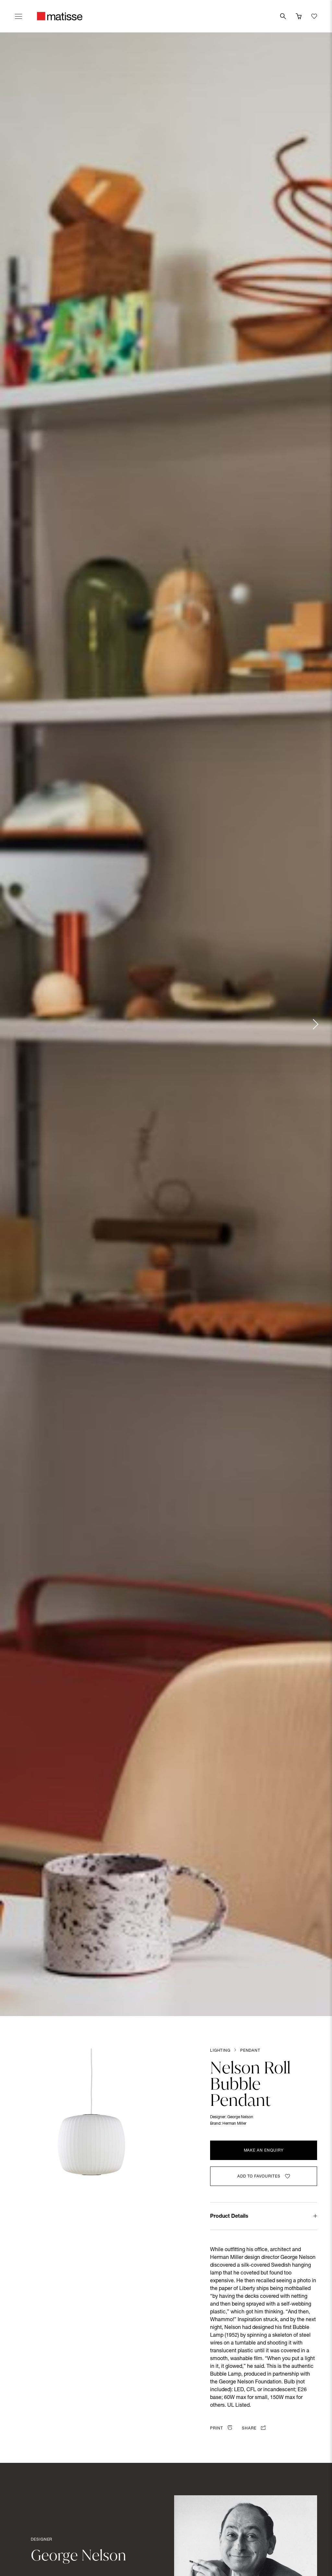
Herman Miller (234, 2124)
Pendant (250, 2051)
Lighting (220, 2051)
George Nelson (240, 2117)
